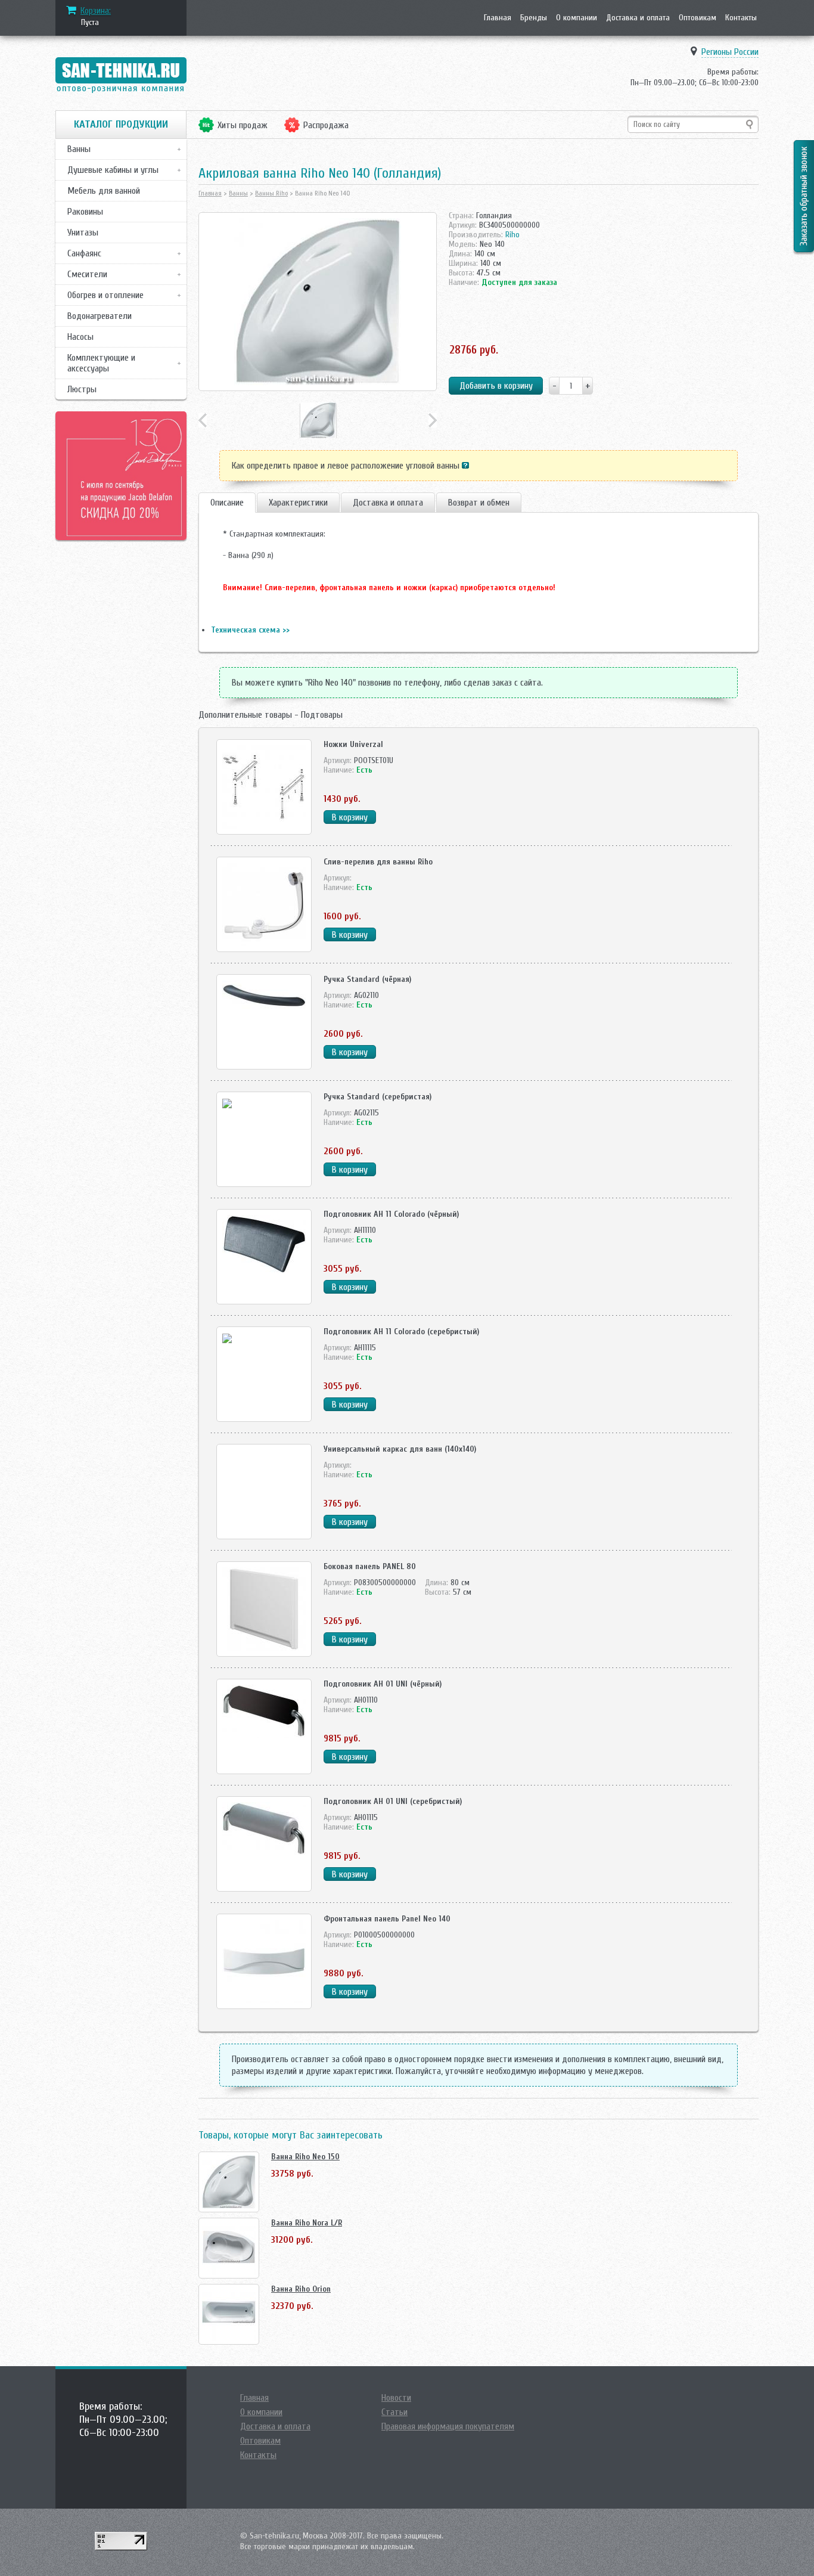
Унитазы (83, 233)
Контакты (741, 18)
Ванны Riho (271, 193)
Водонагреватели (100, 316)
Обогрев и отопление (105, 295)
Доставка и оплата (638, 18)
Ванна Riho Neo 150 (305, 2157)
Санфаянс (84, 253)
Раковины (85, 212)
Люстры (82, 389)
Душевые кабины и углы (113, 170)
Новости (396, 2398)
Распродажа (326, 125)
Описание (227, 503)
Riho (512, 235)
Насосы (80, 337)
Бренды (534, 18)
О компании (577, 18)
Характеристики (298, 503)
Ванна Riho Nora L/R (307, 2223)
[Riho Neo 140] (318, 302)
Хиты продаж (243, 125)
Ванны (79, 149)
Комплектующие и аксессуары (101, 363)
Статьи (394, 2412)
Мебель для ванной (104, 191)
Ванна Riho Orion (301, 2289)
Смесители (87, 274)
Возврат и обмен (479, 503)
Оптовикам (698, 18)
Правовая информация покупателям (448, 2426)
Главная (498, 18)
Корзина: (96, 11)
